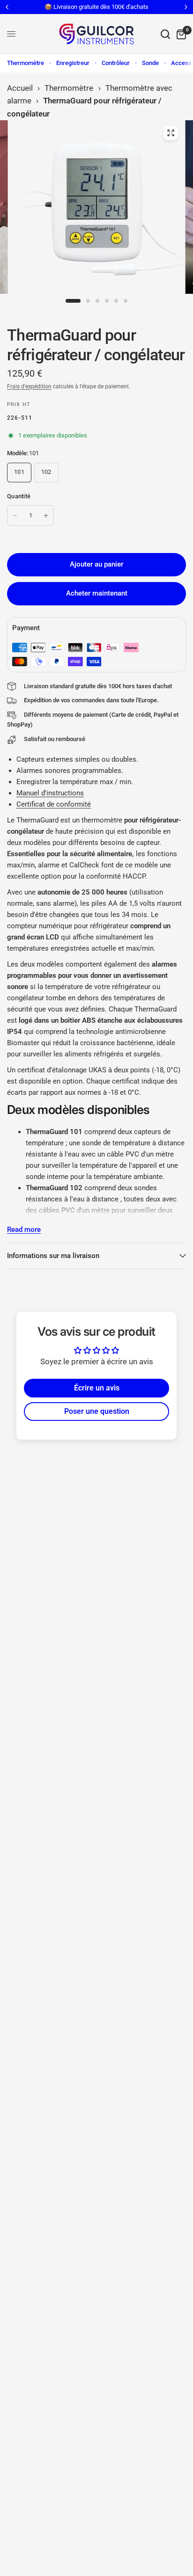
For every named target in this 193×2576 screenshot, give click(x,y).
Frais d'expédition (29, 386)
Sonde (150, 63)
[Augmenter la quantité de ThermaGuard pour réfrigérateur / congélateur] (46, 516)
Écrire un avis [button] (97, 1388)
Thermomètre (26, 63)
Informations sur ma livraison (53, 1256)
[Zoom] (171, 133)
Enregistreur (73, 63)
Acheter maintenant (97, 593)
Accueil (20, 88)
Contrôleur (116, 63)
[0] (180, 34)
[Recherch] (165, 34)
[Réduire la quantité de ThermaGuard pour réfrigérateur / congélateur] (15, 516)
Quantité (19, 496)
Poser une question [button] (97, 1411)
